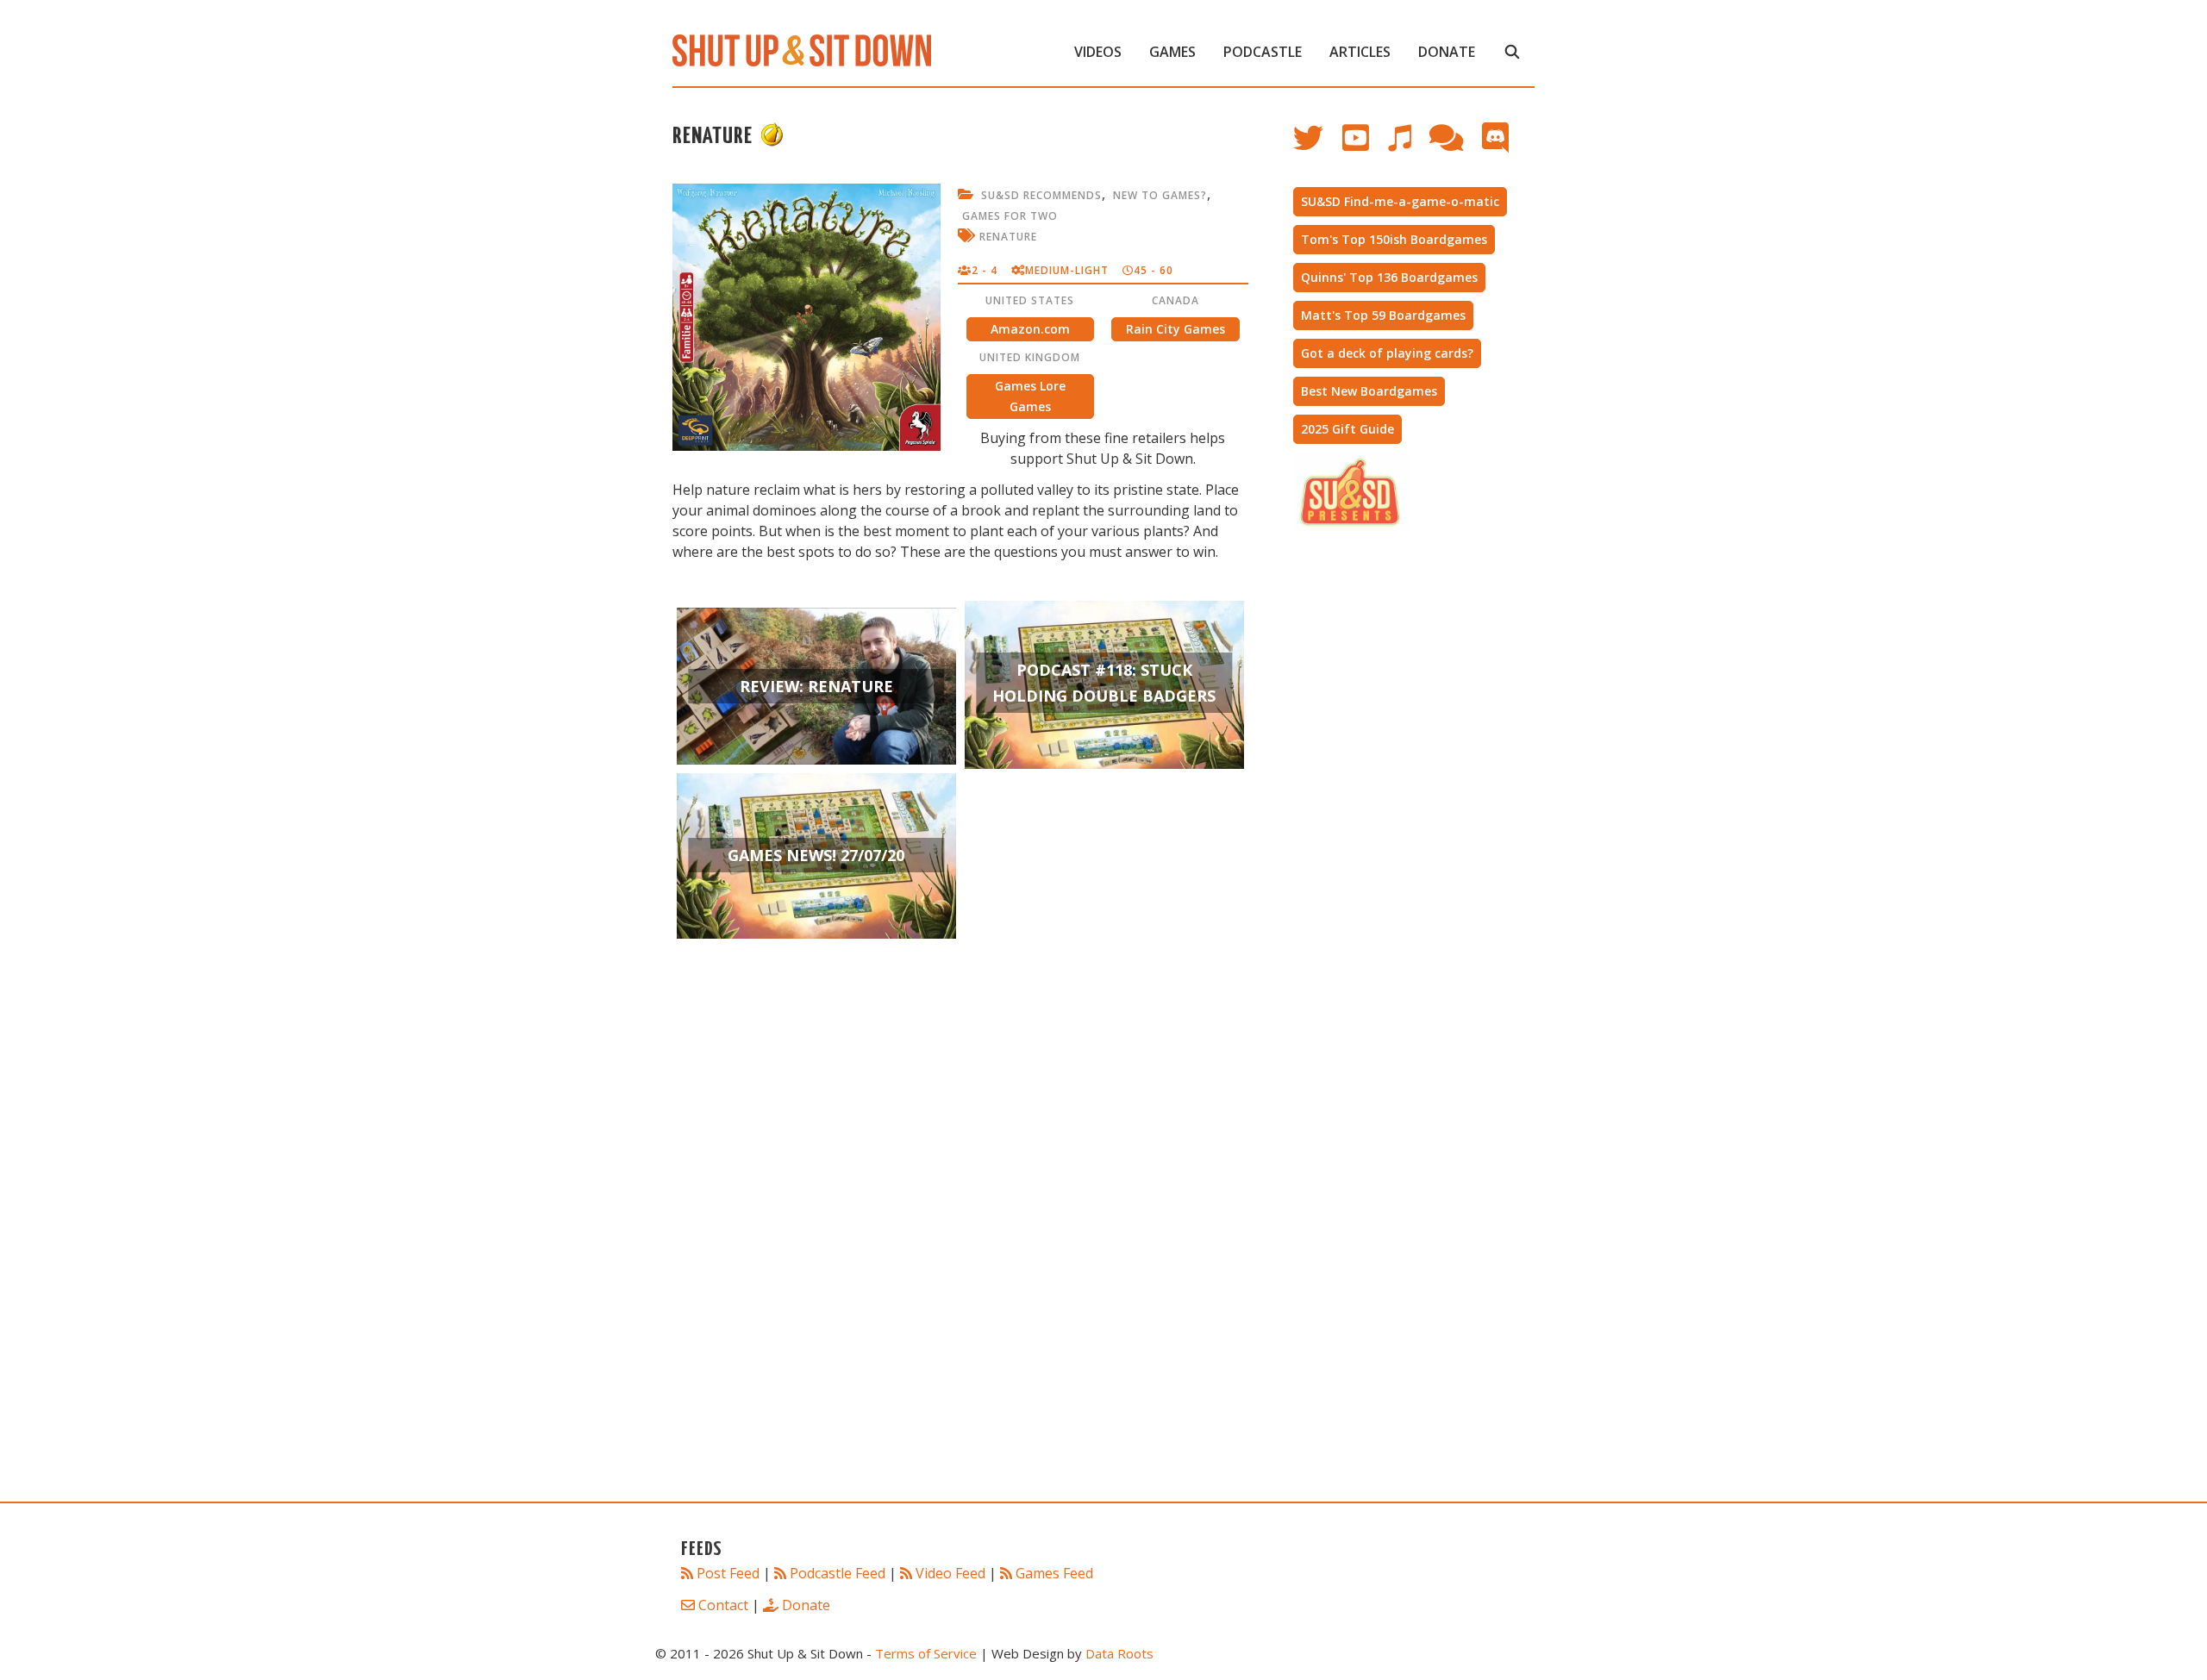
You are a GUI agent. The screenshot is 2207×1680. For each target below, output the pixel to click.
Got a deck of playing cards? (1387, 353)
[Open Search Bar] (1512, 52)
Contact (723, 1605)
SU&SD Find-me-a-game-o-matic (1400, 201)
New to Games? (1160, 195)
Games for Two (1010, 216)
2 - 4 (985, 270)
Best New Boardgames (1369, 391)
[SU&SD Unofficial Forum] (1455, 146)
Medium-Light (1067, 270)
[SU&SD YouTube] (1364, 146)
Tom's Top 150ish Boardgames (1394, 239)
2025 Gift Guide (1347, 429)
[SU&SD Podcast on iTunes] (1408, 146)
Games (1172, 52)
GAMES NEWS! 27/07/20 (816, 855)
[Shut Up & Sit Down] (802, 49)
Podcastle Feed (838, 1573)
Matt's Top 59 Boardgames (1383, 315)
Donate (1447, 52)
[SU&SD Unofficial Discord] (1504, 146)
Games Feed (1054, 1573)
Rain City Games (1175, 329)
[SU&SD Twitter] (1318, 146)
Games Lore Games (1030, 396)
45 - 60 (1154, 270)
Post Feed (728, 1573)
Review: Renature (816, 686)
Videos (1098, 52)
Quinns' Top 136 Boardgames (1389, 277)
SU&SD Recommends (1041, 195)
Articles (1360, 52)
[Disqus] (960, 1246)
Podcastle (1263, 52)
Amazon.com (1030, 329)
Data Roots (1119, 1653)
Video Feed (950, 1573)
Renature (1008, 237)
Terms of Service (926, 1653)
